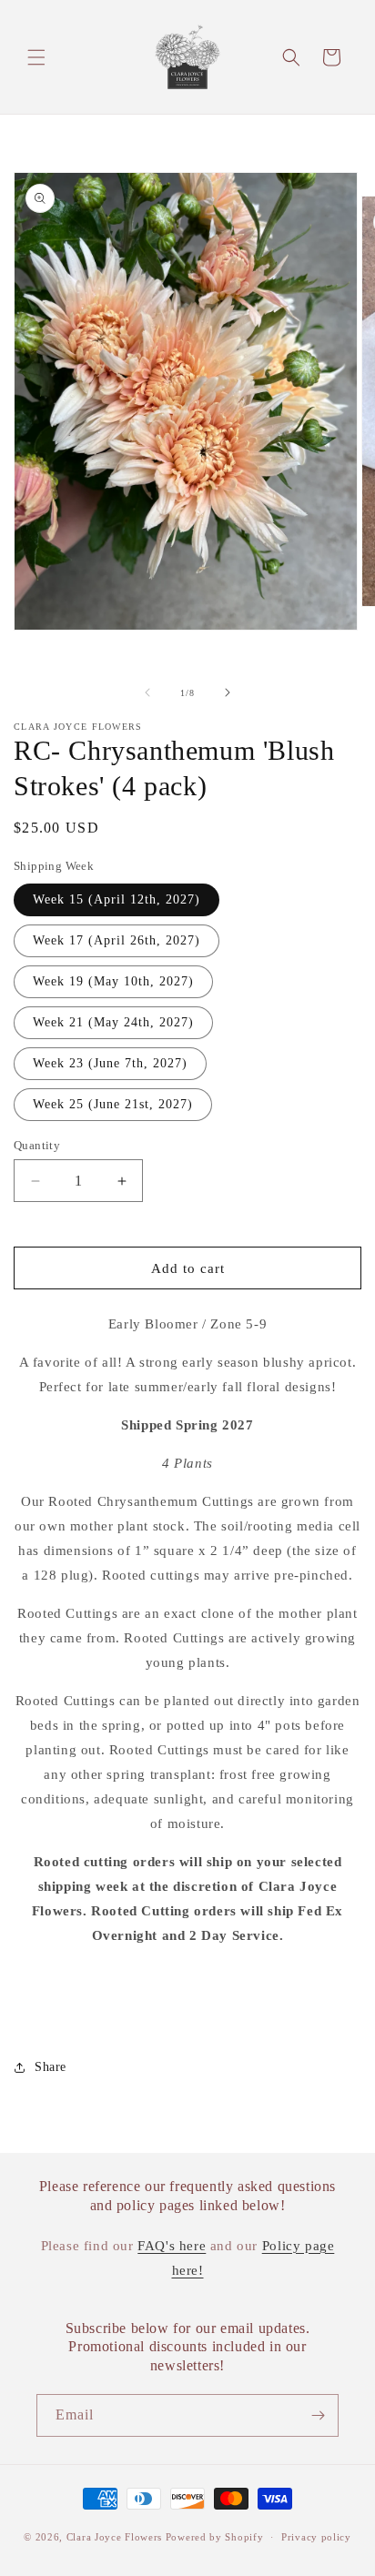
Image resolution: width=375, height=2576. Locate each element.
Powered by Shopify (215, 2537)
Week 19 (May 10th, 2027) (113, 981)
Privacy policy (316, 2537)
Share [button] (51, 2067)
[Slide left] (147, 692)
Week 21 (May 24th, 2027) (113, 1022)
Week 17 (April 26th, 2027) (117, 940)
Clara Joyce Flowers (114, 2537)
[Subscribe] (318, 2415)
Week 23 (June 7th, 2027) (110, 1063)
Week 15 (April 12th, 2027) (117, 899)
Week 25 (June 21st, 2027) (113, 1104)
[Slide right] (228, 692)
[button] (36, 57)
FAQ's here (172, 2246)
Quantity (37, 1145)
